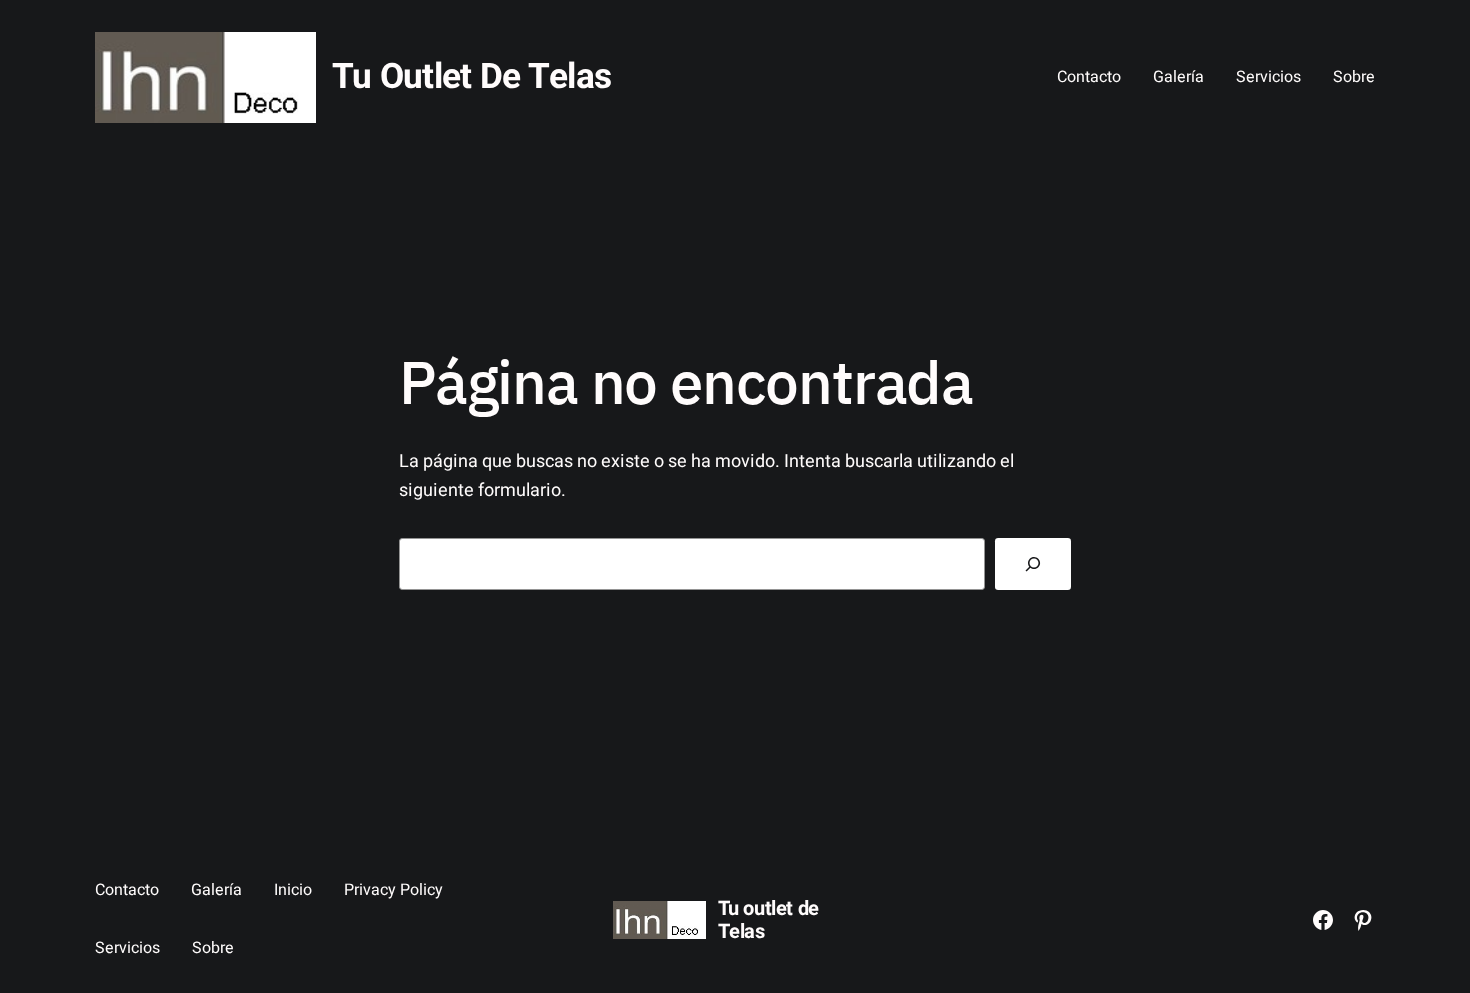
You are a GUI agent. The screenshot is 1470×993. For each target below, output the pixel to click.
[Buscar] (1033, 564)
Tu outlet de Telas (471, 77)
